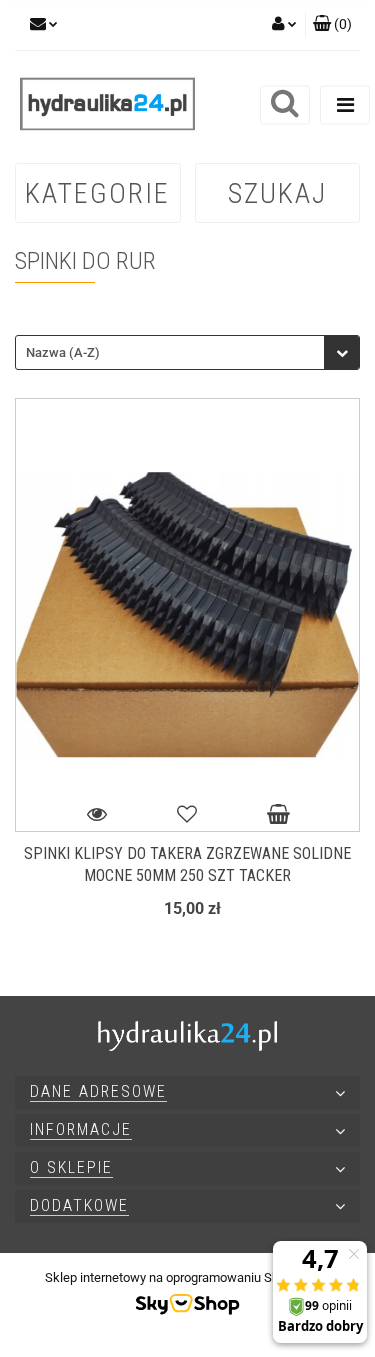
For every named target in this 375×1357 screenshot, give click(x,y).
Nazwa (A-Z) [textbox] (63, 352)
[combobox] (187, 352)
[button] (332, 25)
